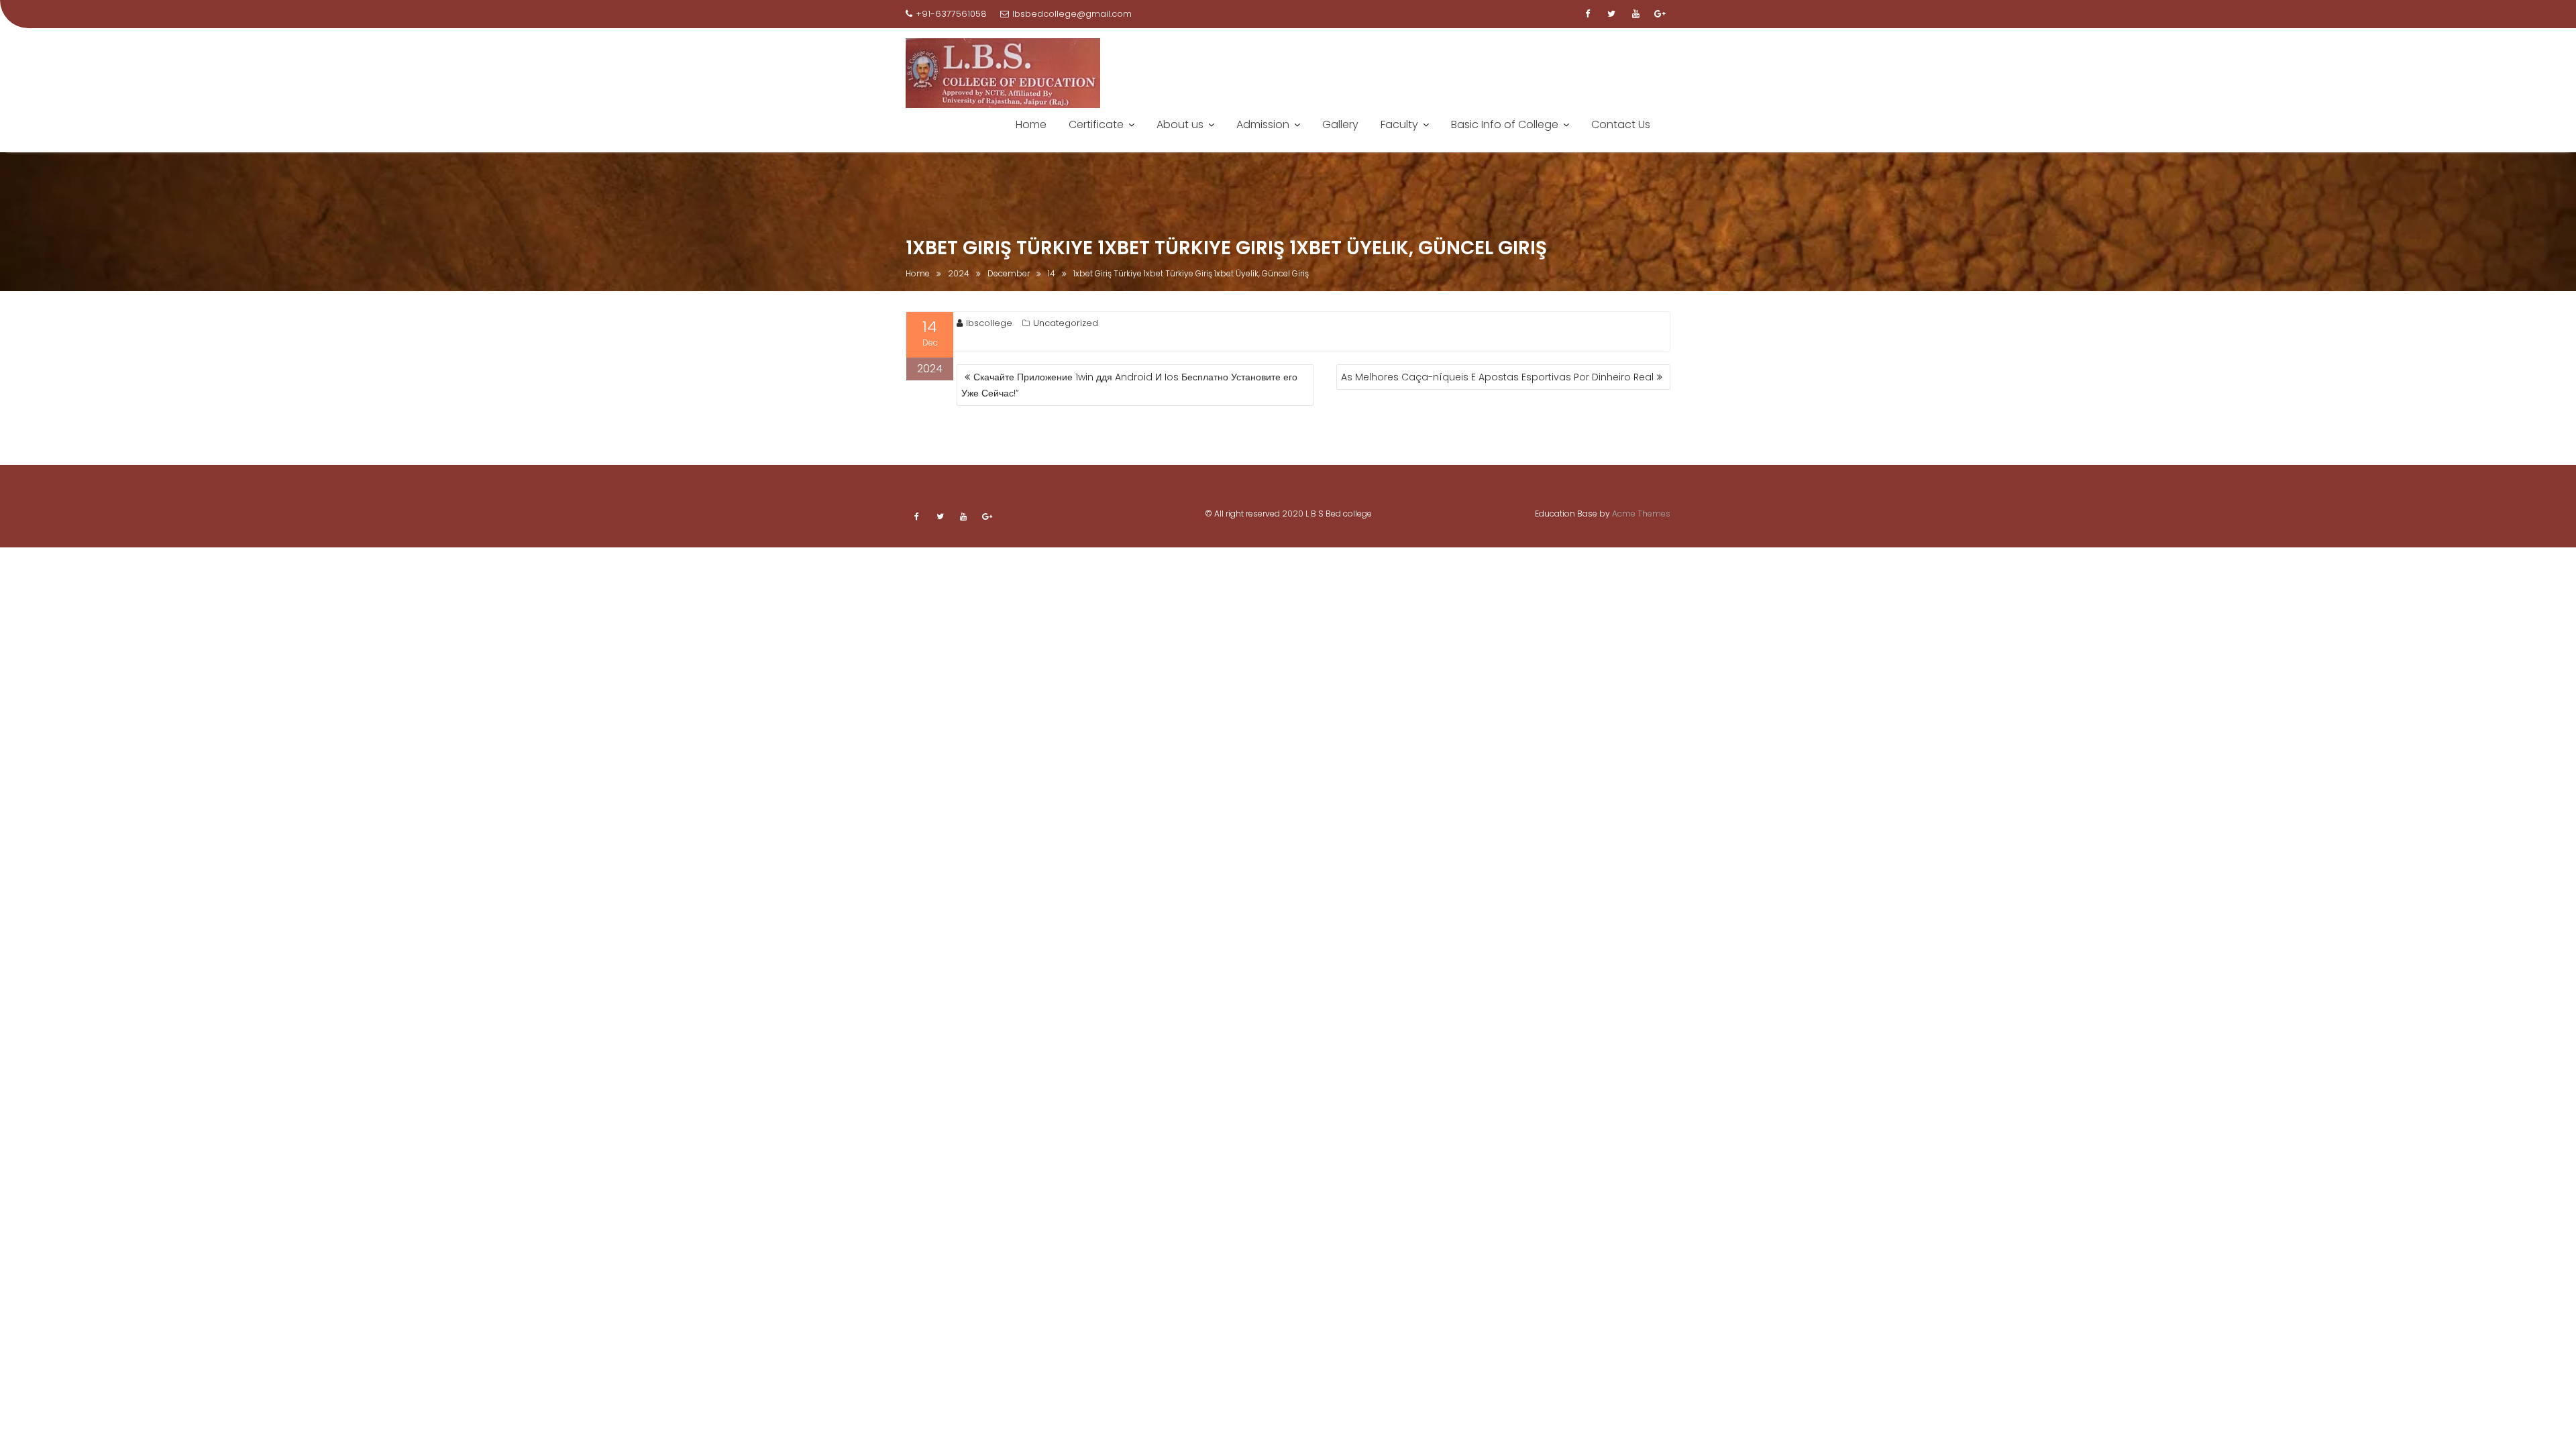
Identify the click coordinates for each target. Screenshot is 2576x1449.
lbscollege (989, 323)
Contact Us (1621, 124)
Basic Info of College (1505, 124)
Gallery (1340, 124)
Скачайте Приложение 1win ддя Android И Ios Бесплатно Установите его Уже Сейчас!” (1129, 385)
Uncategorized (1066, 323)
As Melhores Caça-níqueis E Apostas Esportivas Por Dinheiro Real (1497, 377)
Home (1031, 124)
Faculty (1399, 124)
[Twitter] (1611, 14)
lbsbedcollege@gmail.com (1072, 14)
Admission (1263, 124)
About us (1180, 124)
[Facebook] (1587, 14)
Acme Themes (1641, 514)
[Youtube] (1635, 14)
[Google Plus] (1660, 14)
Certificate (1096, 124)
